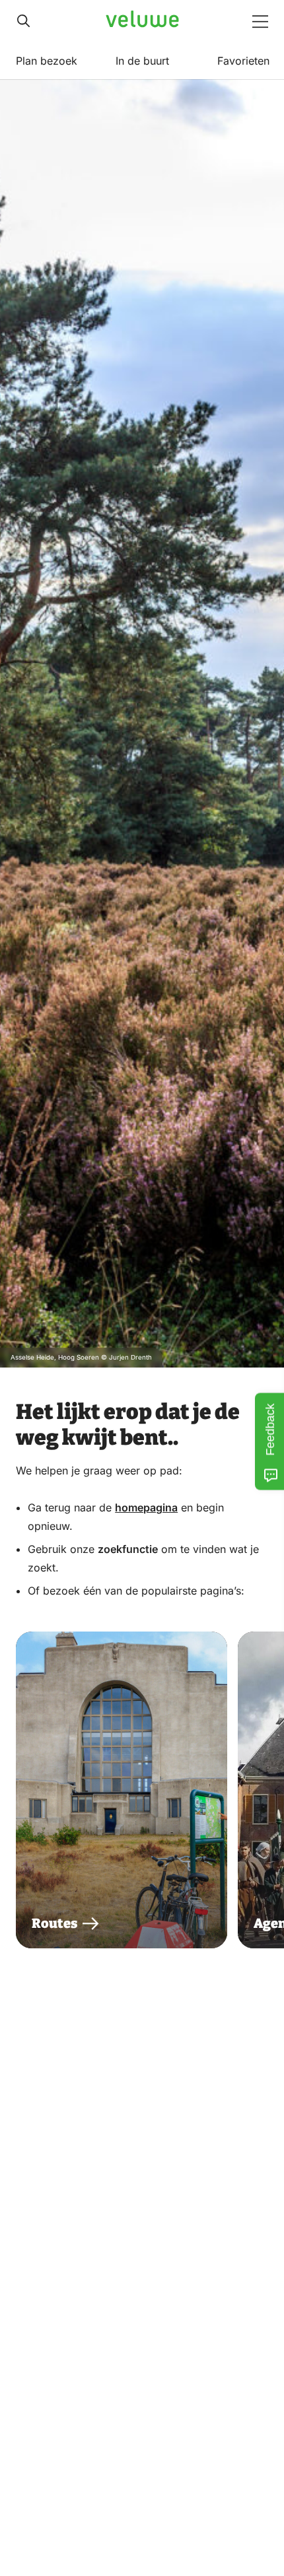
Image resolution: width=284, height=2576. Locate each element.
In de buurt (142, 61)
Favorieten (243, 61)
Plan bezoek (47, 61)
